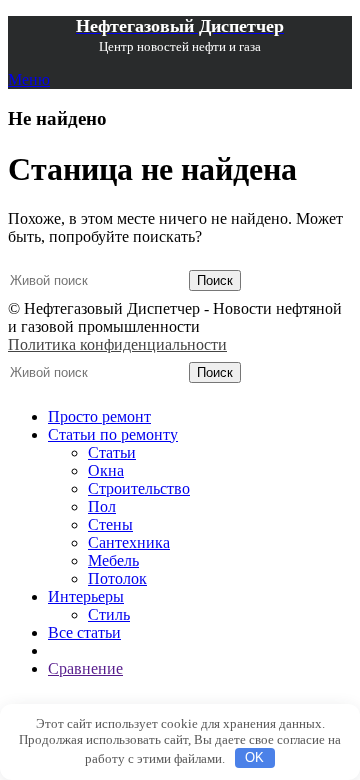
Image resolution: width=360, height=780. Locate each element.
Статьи (112, 452)
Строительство (139, 488)
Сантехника (129, 542)
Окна (106, 470)
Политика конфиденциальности (117, 344)
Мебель (113, 560)
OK (254, 757)
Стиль (109, 614)
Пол (102, 506)
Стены (110, 524)
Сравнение (85, 668)
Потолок (117, 578)
